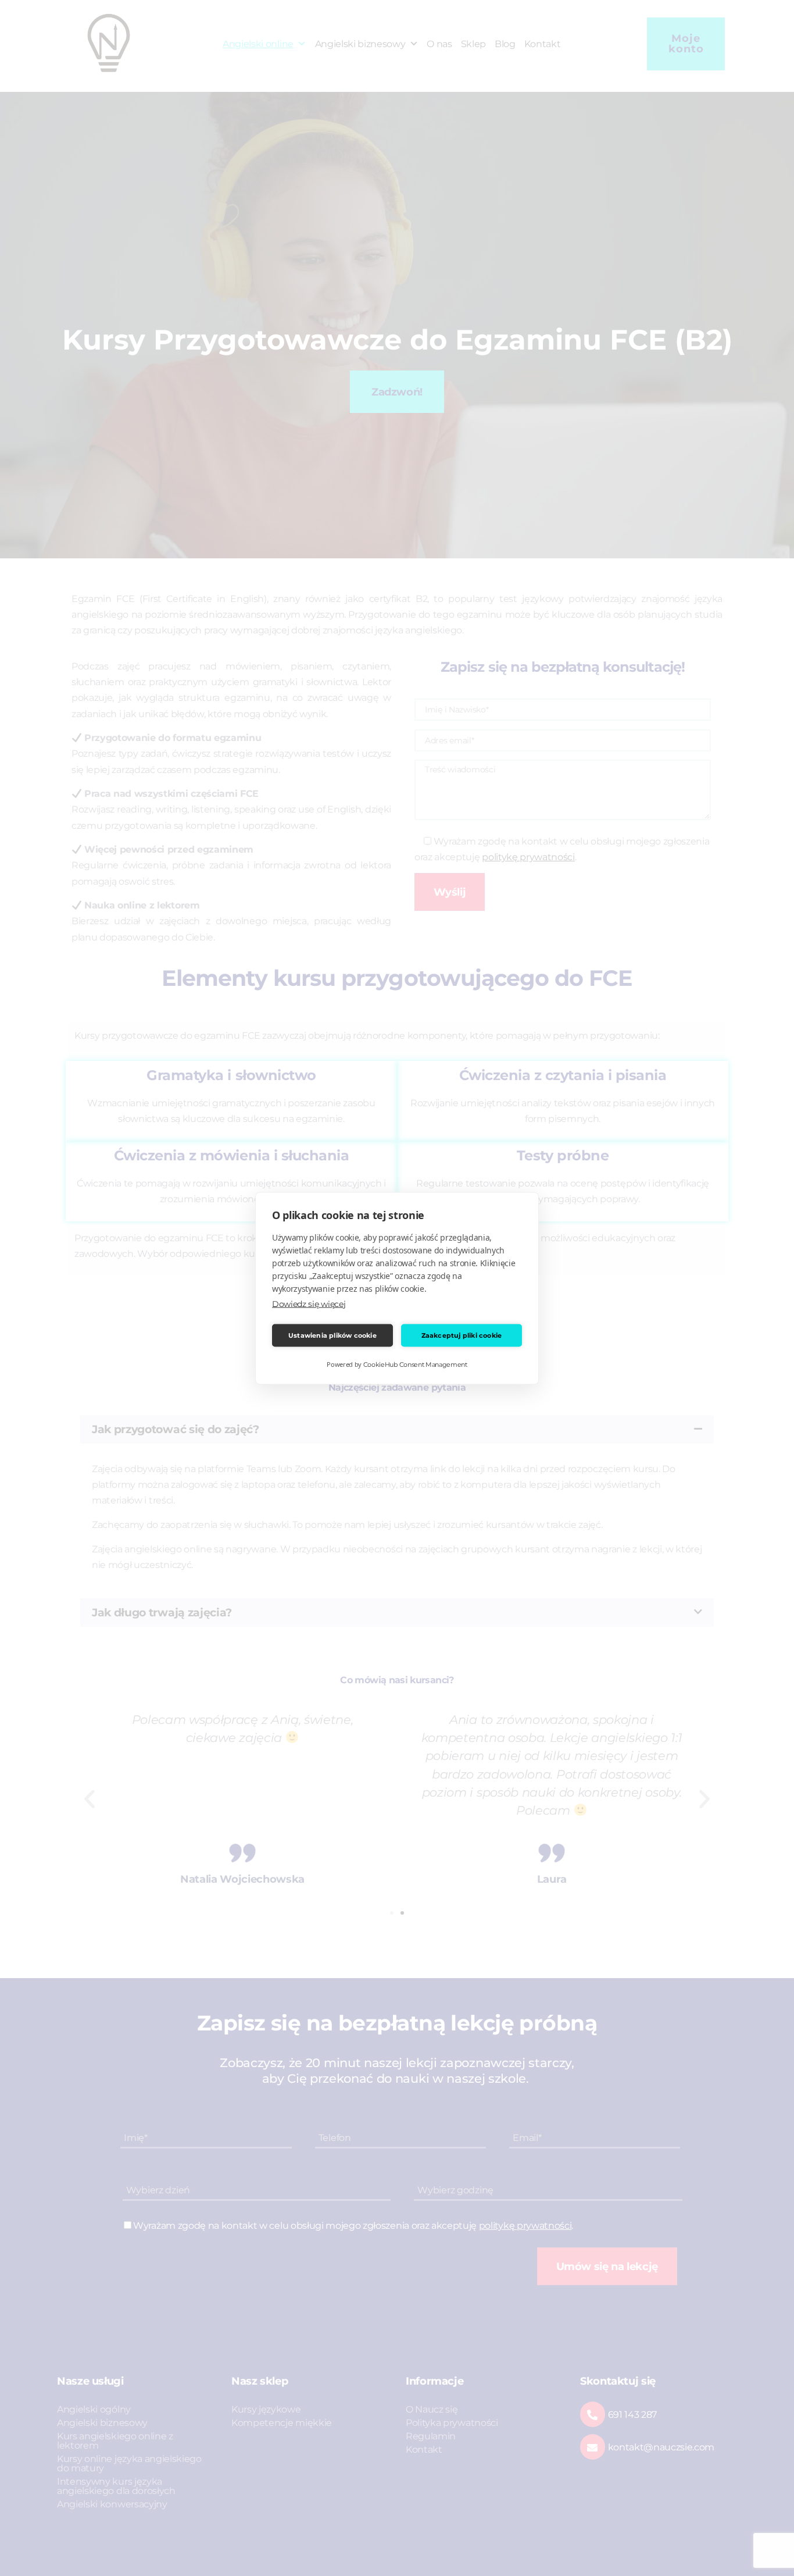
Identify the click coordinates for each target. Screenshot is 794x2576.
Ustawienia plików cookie (332, 1335)
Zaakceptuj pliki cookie (462, 1335)
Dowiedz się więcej (309, 1303)
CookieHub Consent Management (415, 1364)
